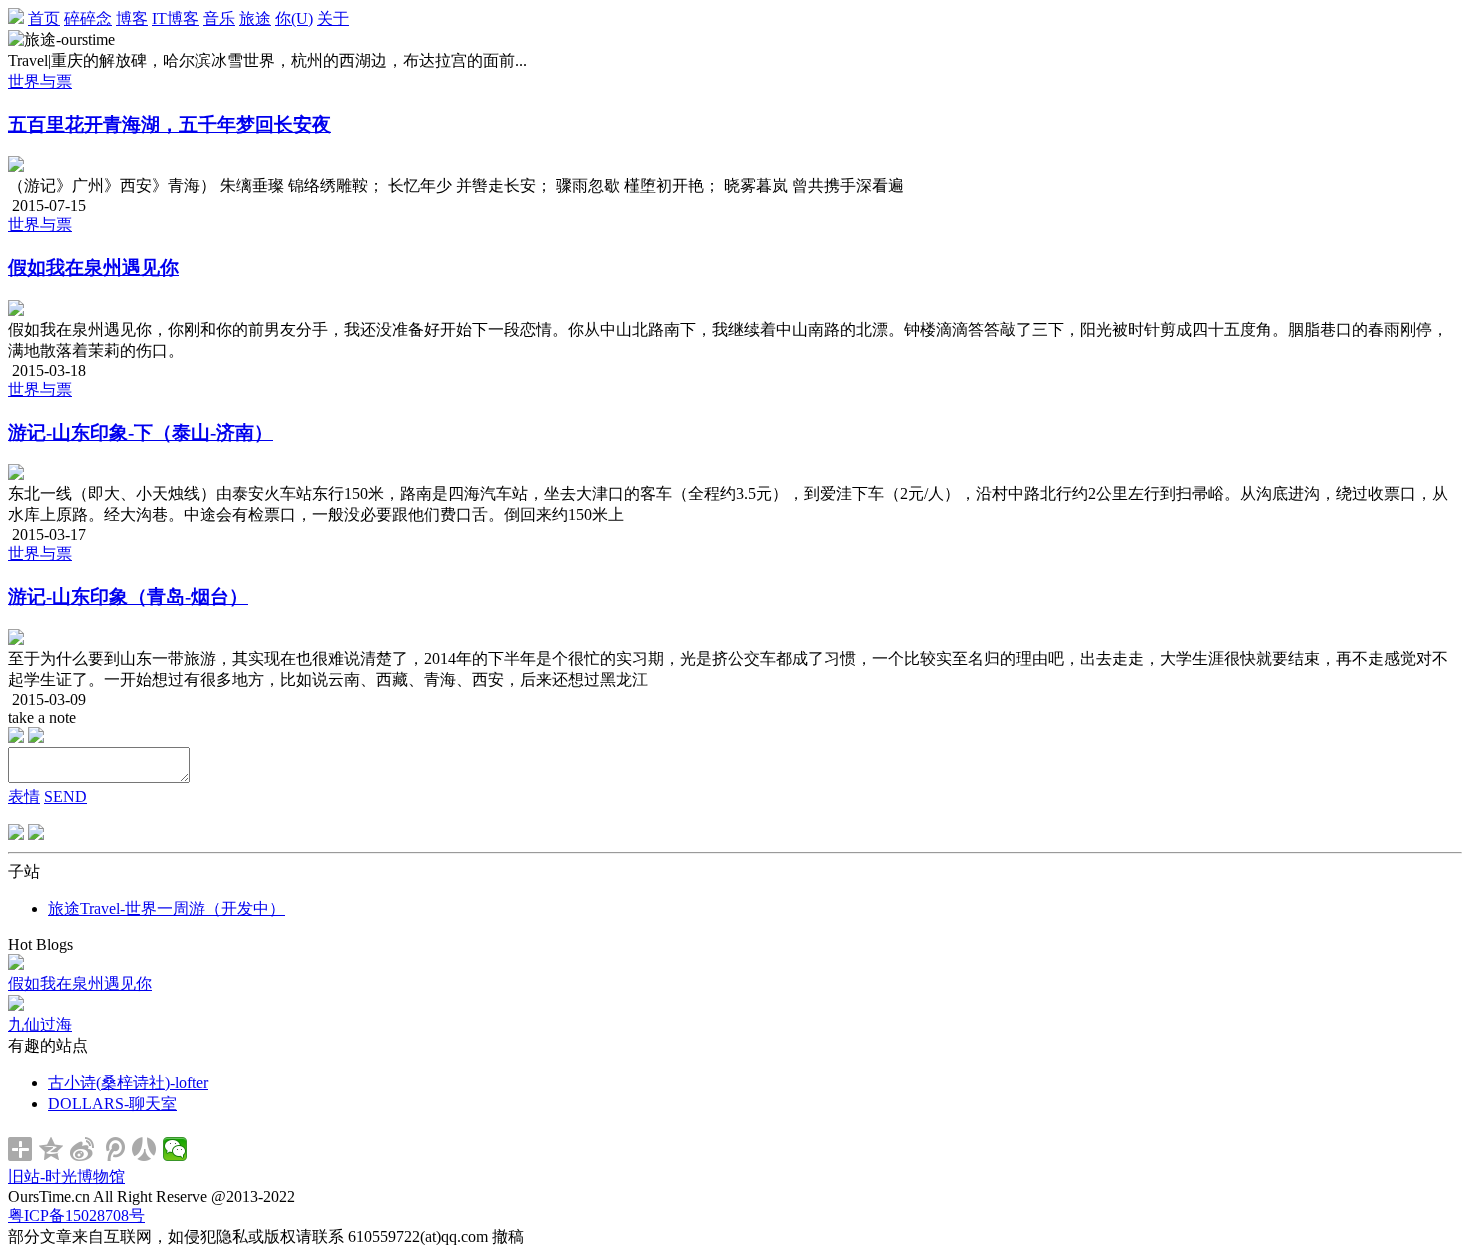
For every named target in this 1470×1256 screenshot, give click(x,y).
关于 (333, 18)
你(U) (294, 18)
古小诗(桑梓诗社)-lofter (128, 1082)
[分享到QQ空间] (51, 1149)
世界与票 (40, 81)
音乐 (219, 18)
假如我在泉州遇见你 (93, 267)
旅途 (255, 18)
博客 (132, 18)
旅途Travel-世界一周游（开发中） (166, 908)
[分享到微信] (175, 1149)
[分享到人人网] (144, 1149)
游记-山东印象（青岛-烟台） (128, 596)
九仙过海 (40, 1024)
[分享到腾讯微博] (113, 1149)
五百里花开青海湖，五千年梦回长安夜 (169, 124)
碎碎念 (88, 18)
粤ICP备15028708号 (76, 1215)
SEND (65, 796)
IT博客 (175, 18)
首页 (44, 18)
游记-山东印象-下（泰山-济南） (140, 432)
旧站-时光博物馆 (66, 1176)
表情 (24, 796)
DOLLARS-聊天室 (112, 1103)
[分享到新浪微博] (82, 1149)
